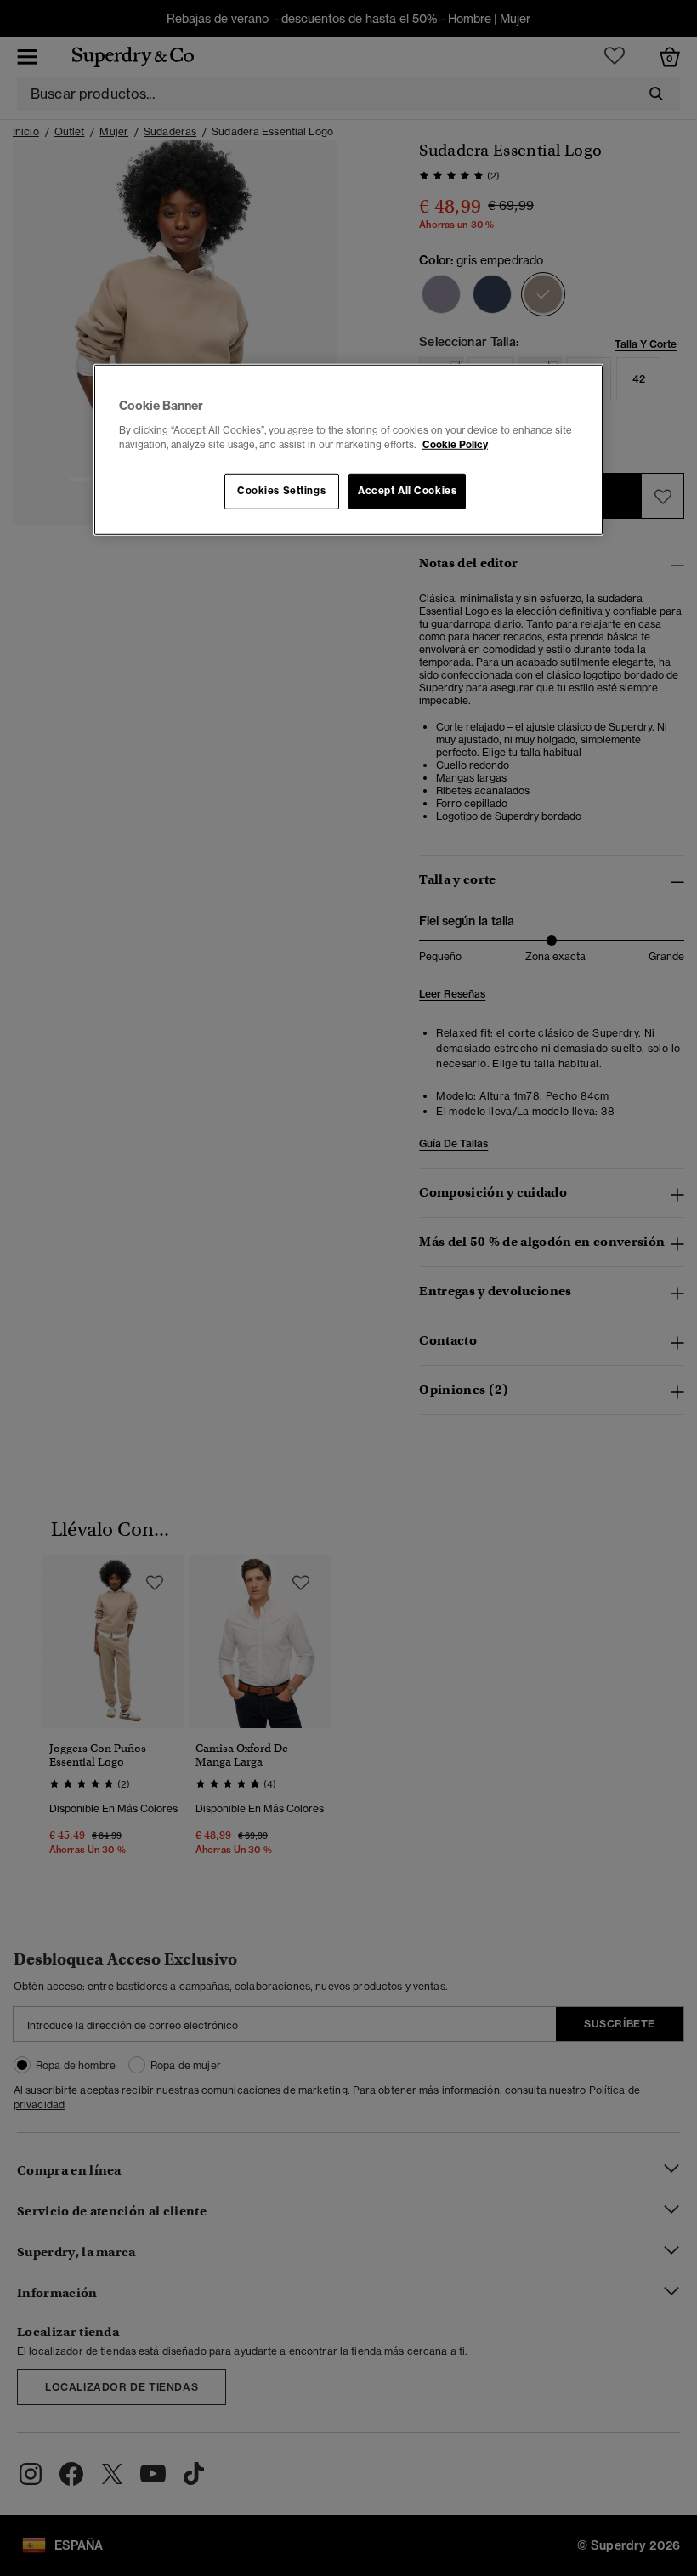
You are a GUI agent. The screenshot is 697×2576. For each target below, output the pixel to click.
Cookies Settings (281, 491)
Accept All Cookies (407, 491)
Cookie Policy (455, 445)
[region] (348, 450)
